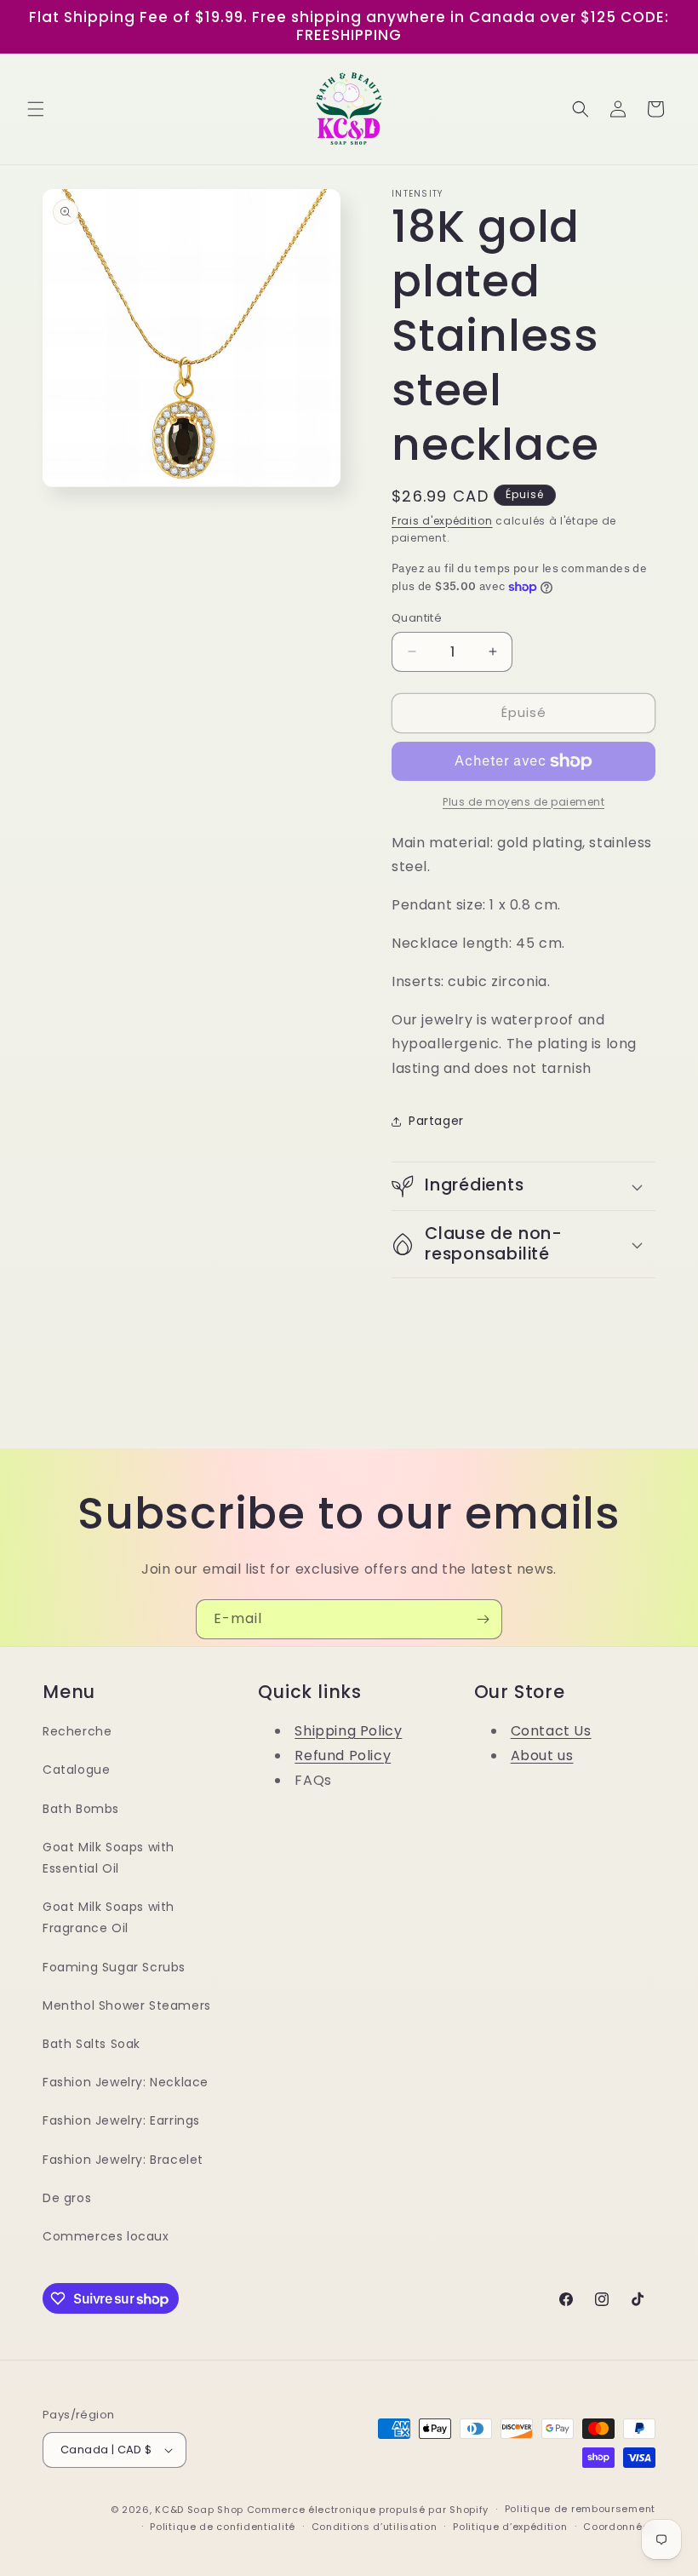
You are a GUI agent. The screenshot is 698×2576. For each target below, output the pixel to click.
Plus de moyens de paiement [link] (523, 802)
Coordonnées (619, 2527)
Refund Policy (343, 1756)
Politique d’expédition (510, 2527)
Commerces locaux (106, 2236)
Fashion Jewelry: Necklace (126, 2082)
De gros (67, 2198)
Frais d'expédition (442, 521)
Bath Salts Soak (92, 2044)
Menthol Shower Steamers (127, 2005)
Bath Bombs (81, 1809)
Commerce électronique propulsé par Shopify (368, 2510)
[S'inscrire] (483, 1619)
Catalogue (76, 1770)
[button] (36, 109)
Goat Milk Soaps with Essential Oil (109, 1858)
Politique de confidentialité (223, 2527)
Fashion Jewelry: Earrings (121, 2120)
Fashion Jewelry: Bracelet (123, 2160)
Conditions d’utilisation (375, 2527)
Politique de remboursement (580, 2509)
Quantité (417, 618)
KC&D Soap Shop (199, 2510)
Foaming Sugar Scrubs (114, 1967)
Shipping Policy (348, 1731)
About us (542, 1756)
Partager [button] (436, 1121)
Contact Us (551, 1731)
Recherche (77, 1731)
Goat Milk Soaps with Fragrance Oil (109, 1917)
